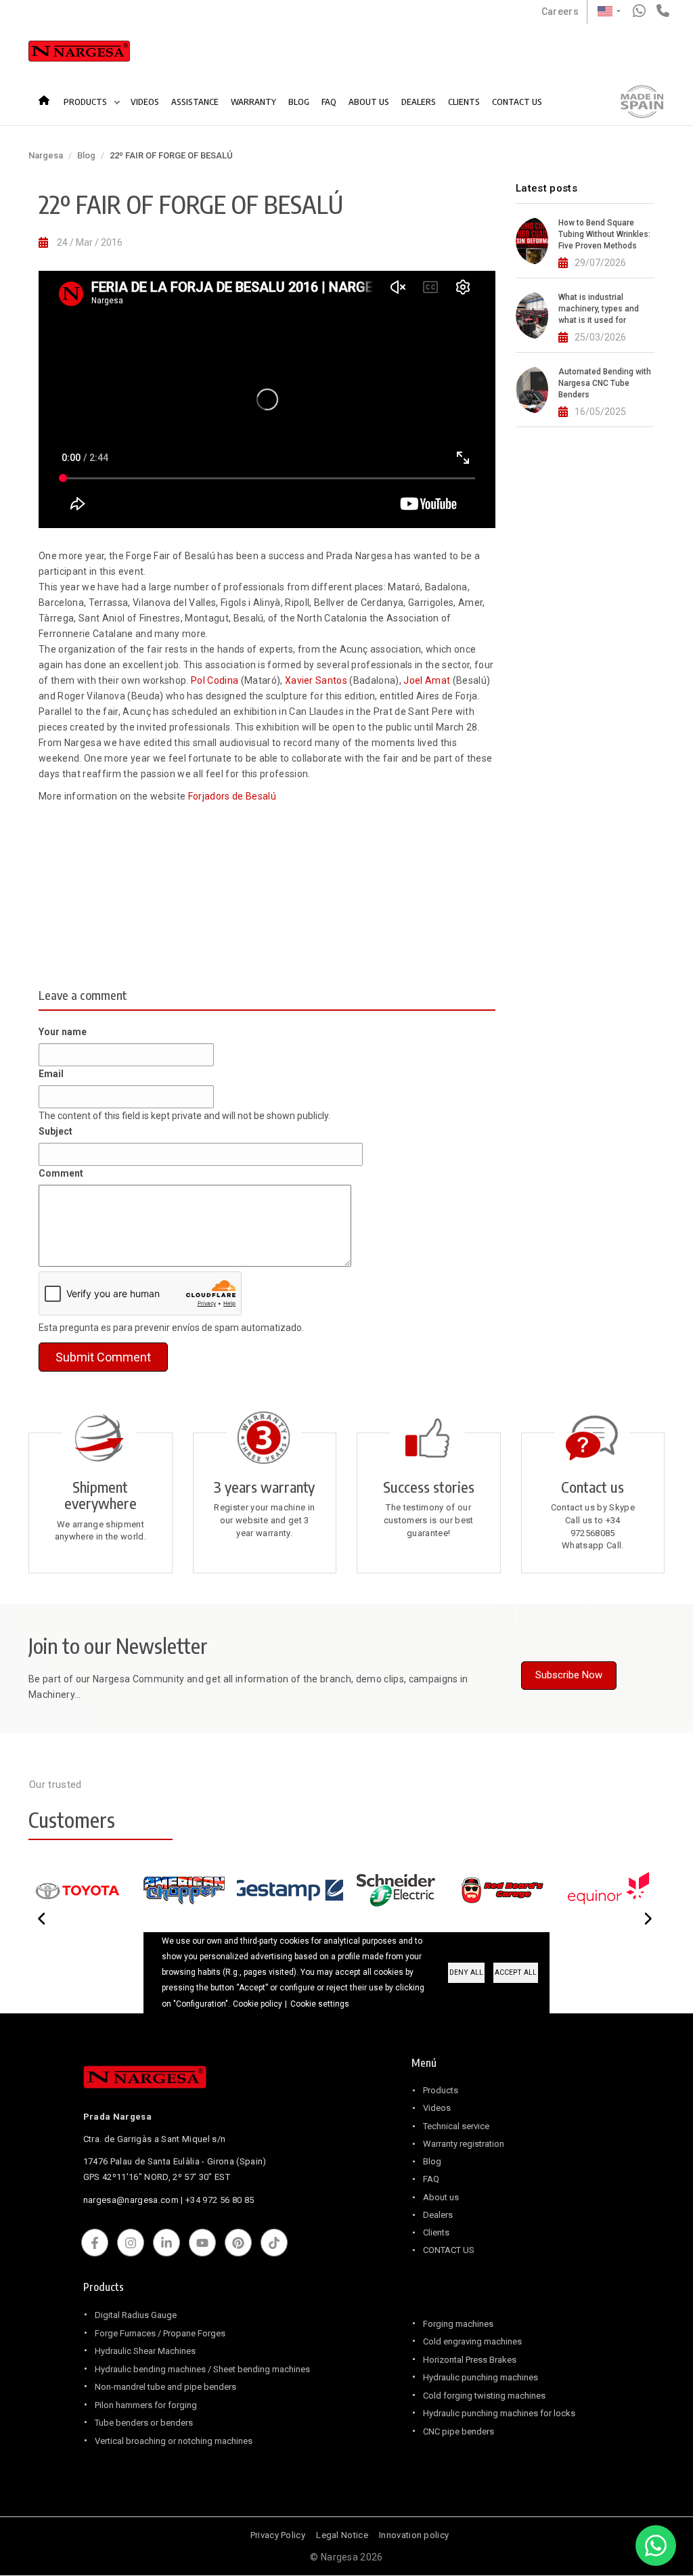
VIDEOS (145, 102)
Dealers (438, 2215)
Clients (436, 2232)
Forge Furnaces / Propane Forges (160, 2333)
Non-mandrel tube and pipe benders (165, 2387)
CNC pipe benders (459, 2431)
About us (441, 2197)
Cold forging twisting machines (484, 2396)
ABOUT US (369, 102)
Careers (560, 12)
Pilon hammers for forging (146, 2405)
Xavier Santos (316, 680)
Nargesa (46, 155)
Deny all (466, 1972)
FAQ (329, 102)
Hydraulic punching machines (480, 2377)
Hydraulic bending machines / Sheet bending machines (202, 2369)
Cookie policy (258, 2004)
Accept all (516, 1972)
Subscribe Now (569, 1675)
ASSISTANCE (195, 102)
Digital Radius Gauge (136, 2315)
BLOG (299, 102)
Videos (437, 2108)
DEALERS (419, 102)
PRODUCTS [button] (86, 102)
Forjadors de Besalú (232, 796)
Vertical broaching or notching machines (174, 2441)
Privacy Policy (278, 2535)
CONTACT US (517, 102)
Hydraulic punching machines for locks (499, 2413)
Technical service (456, 2126)
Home (48, 95)
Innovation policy (414, 2535)
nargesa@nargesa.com (131, 2200)
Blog (86, 155)
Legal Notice (342, 2535)
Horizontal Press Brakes (470, 2360)
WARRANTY (253, 102)
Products (441, 2090)
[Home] (79, 54)
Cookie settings (320, 2004)
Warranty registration (464, 2144)
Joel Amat (427, 680)
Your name (63, 1032)
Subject (55, 1131)
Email (51, 1074)
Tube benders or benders (144, 2423)
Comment (61, 1173)
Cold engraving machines (472, 2341)
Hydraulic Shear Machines (145, 2351)
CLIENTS (464, 102)
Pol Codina (214, 680)
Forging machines (458, 2324)
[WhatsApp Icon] (656, 2546)
